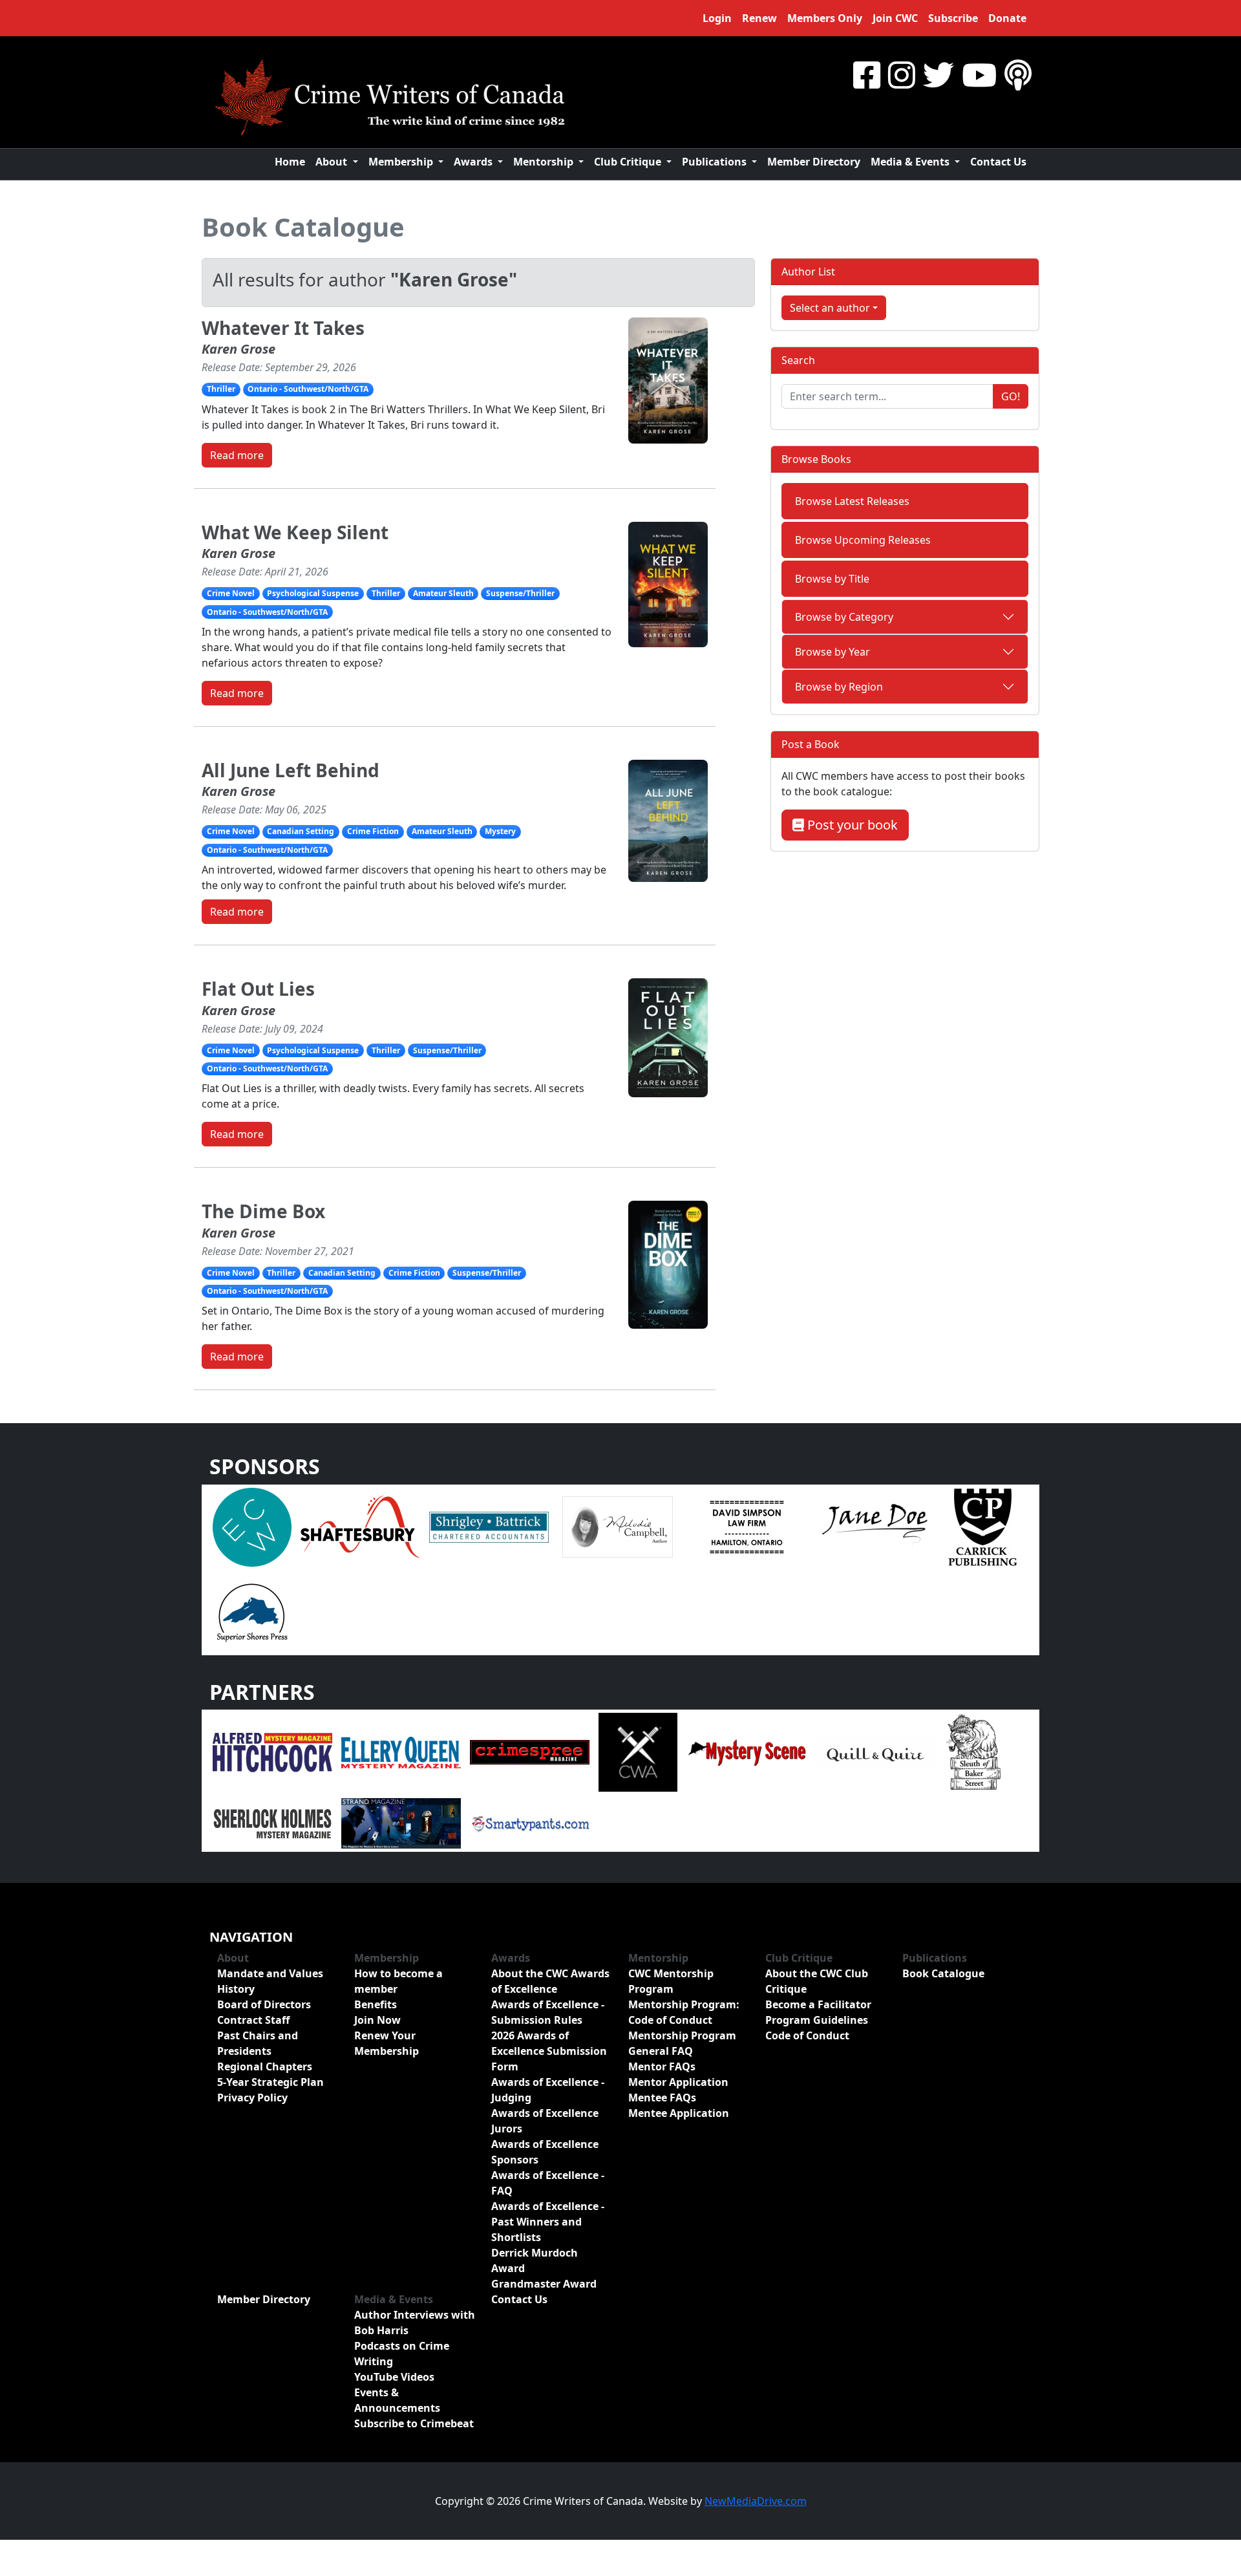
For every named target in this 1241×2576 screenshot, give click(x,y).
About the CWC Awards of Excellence (550, 1981)
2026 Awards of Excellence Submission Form (549, 2051)
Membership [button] (402, 162)
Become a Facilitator (818, 2004)
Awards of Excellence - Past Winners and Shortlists (548, 2222)
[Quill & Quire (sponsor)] (875, 1752)
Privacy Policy (252, 2098)
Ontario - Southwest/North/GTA (308, 389)
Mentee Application (679, 2113)
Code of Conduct (807, 2035)
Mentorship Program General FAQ (682, 2043)
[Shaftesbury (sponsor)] (360, 1526)
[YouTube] (979, 75)
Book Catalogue (303, 227)
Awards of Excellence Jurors (545, 2121)
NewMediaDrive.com (756, 2501)
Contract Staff (253, 2020)
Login (717, 18)
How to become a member (398, 1981)
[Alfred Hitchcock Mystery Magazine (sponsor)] (272, 1752)
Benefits (376, 2004)
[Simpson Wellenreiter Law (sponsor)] (746, 1526)
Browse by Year (833, 652)
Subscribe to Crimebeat (414, 2423)
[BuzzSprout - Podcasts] (1018, 75)
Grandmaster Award (544, 2284)
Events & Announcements (397, 2400)
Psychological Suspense (313, 593)
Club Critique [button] (629, 162)
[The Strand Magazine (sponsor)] (401, 1823)
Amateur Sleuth (443, 593)
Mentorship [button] (545, 162)
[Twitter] (939, 75)
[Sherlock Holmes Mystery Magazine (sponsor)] (272, 1823)
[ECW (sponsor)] (252, 1526)
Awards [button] (474, 162)
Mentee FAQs (662, 2098)
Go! (1011, 396)
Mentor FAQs (662, 2066)
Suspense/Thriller (520, 593)
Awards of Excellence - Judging (548, 2090)
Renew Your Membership (387, 2043)
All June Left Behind (291, 770)
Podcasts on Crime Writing (402, 2354)
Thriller (221, 389)
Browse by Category (844, 617)
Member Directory (814, 162)
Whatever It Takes (283, 328)
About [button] (333, 162)
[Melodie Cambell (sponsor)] (618, 1526)
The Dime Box (263, 1211)
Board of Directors (264, 2004)
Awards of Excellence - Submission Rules (548, 2012)
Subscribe (953, 18)
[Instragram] (902, 75)
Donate (1007, 18)
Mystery (500, 831)
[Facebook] (867, 75)
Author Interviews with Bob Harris (415, 2323)
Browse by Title (832, 579)
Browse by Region (839, 687)
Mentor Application (678, 2082)
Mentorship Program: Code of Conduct (684, 2012)
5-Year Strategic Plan (270, 2082)
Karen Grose (239, 349)
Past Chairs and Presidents (258, 2043)
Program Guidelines (817, 2020)
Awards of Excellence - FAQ (548, 2183)
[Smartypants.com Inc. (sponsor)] (530, 1823)
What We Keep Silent (295, 532)
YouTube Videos (394, 2377)
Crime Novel (231, 593)
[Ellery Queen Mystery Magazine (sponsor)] (401, 1752)
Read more (237, 455)
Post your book (851, 825)
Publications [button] (716, 162)
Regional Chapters (265, 2066)
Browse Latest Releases (852, 501)
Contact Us (998, 162)
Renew (759, 18)
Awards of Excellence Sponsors (545, 2152)
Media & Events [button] (911, 162)
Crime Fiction (373, 831)
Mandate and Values (270, 1973)
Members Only (825, 18)
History (236, 1989)
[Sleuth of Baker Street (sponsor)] (973, 1752)
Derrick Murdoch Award (535, 2260)
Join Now (377, 2020)
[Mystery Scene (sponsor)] (746, 1752)
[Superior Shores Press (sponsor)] (252, 1611)
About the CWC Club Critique (817, 1981)
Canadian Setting (301, 831)
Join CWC (895, 18)
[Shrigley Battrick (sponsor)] (489, 1526)
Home (290, 162)
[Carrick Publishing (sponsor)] (983, 1526)
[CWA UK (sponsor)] (638, 1752)
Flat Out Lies (258, 989)
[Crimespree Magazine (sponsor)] (530, 1752)
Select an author (830, 308)
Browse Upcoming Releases (863, 540)
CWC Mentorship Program (671, 1981)
